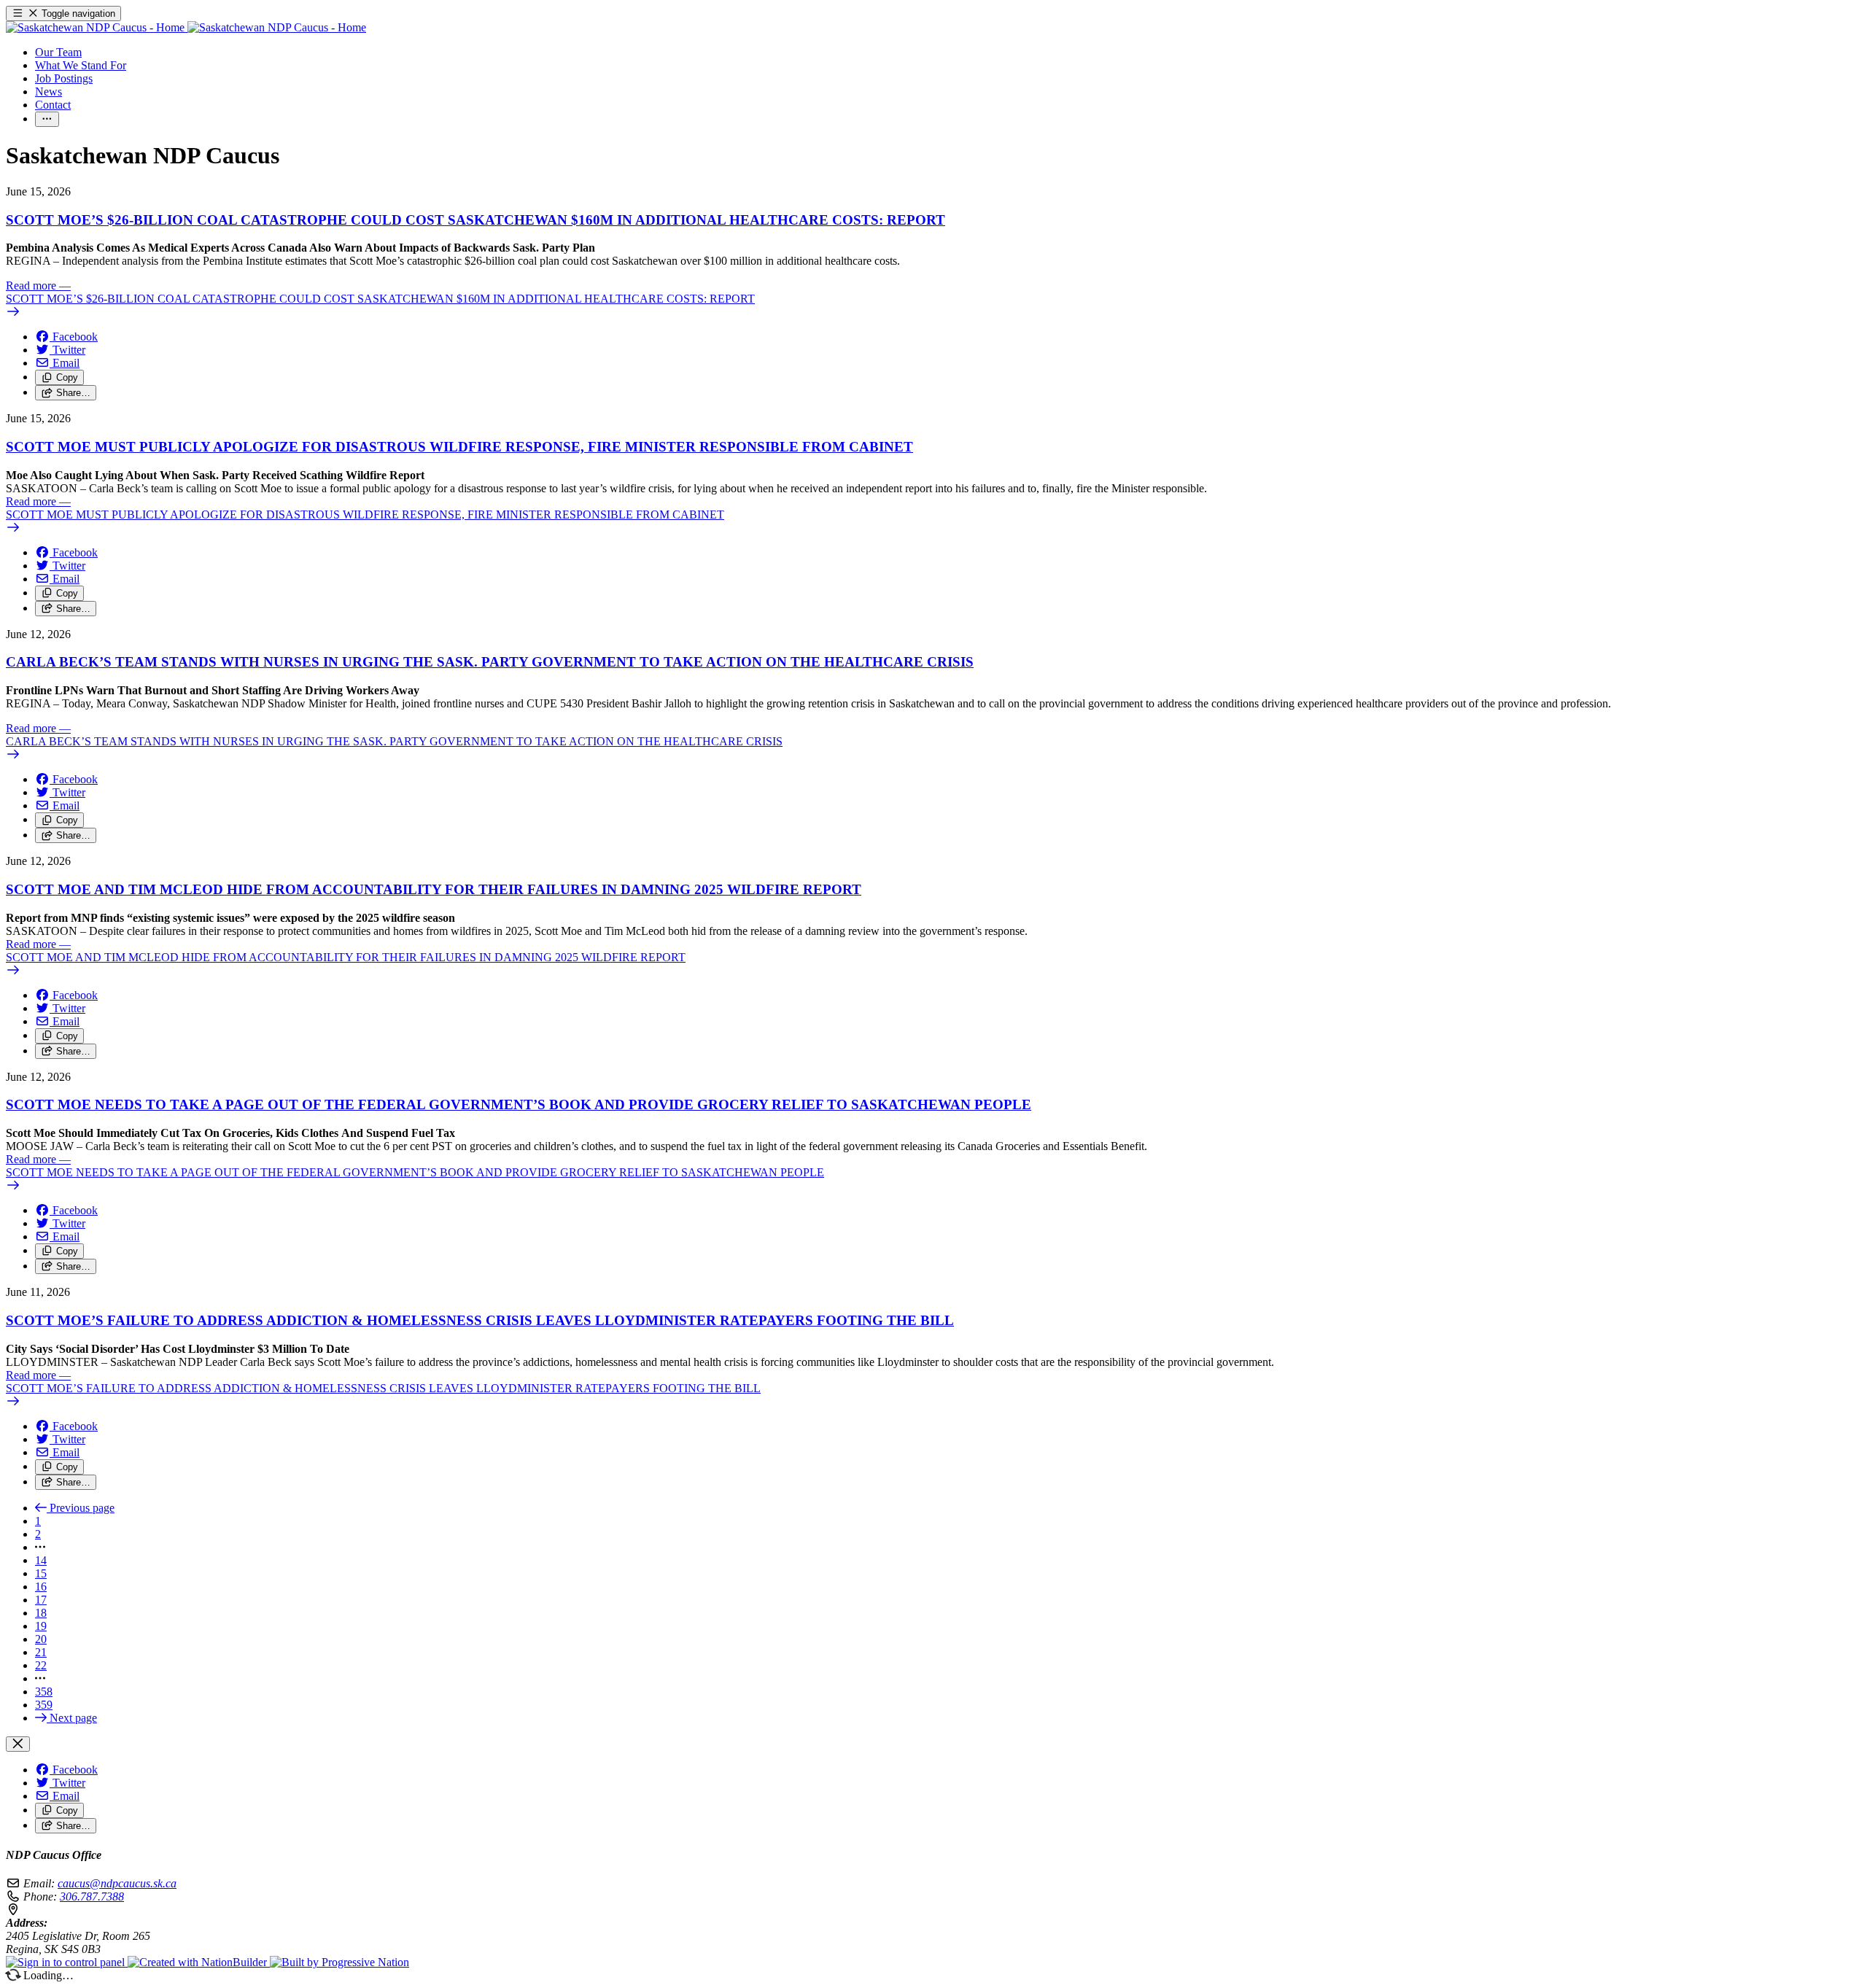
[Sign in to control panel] (67, 1962)
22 (41, 1665)
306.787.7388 (92, 1896)
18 (41, 1613)
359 (44, 1705)
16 (41, 1587)
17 (41, 1600)
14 (41, 1560)
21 (41, 1652)
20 (41, 1639)
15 (41, 1573)
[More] (47, 119)
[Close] (18, 1744)
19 (41, 1626)
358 (44, 1692)
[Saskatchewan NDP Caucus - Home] (186, 27)
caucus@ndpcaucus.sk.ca (117, 1883)
